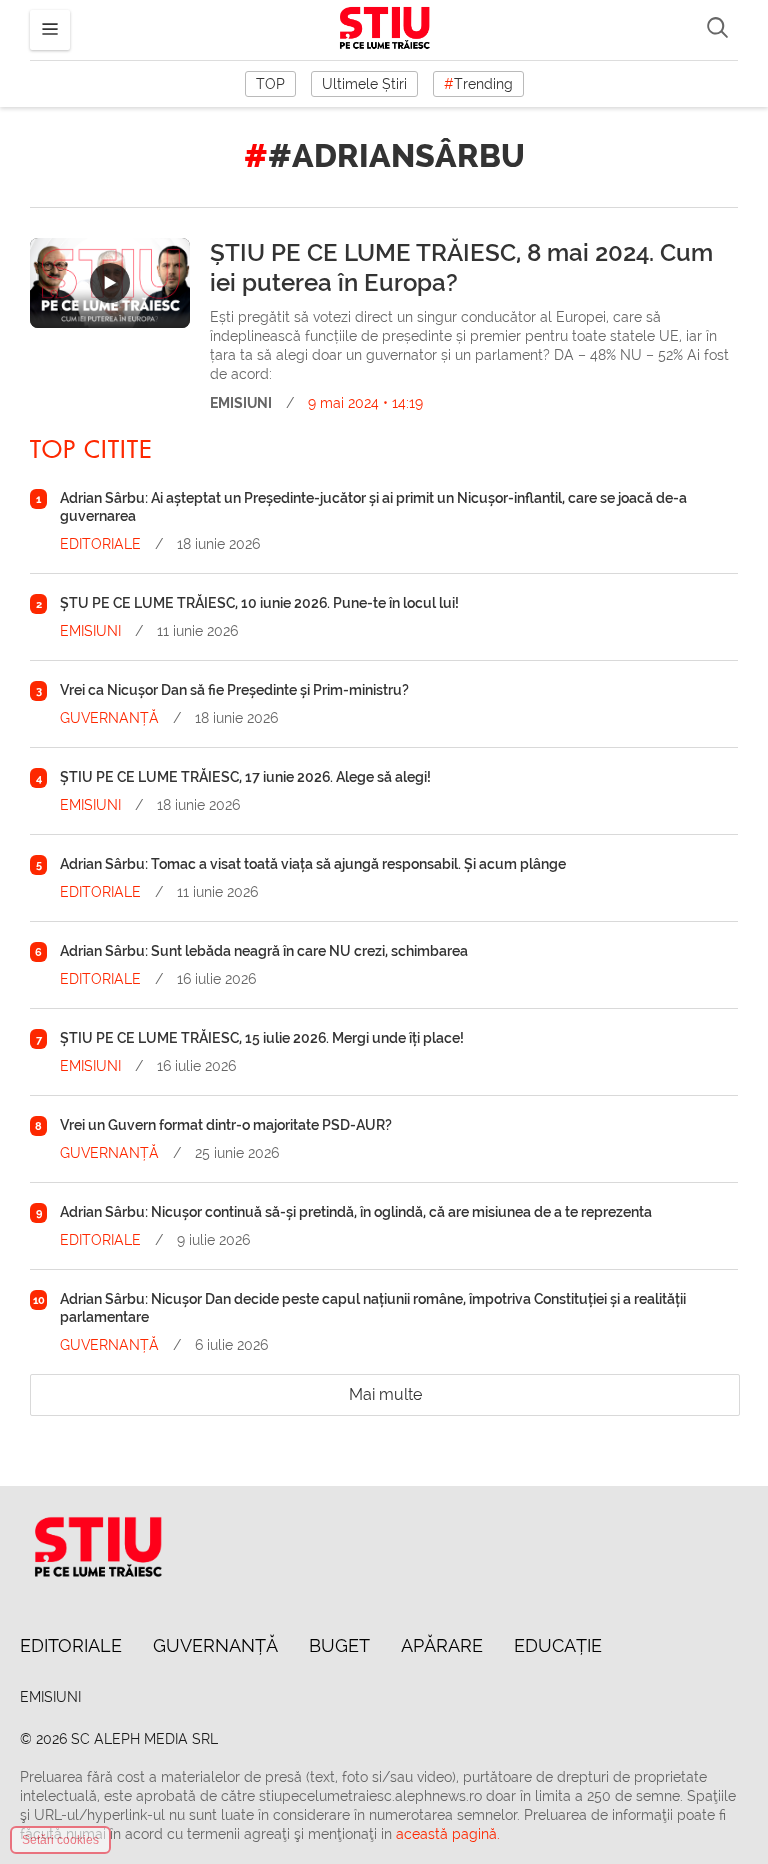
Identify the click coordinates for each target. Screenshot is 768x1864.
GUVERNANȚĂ (109, 718)
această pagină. (448, 1834)
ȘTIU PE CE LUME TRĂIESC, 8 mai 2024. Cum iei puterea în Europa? (461, 268)
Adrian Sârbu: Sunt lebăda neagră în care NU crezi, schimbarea (264, 951)
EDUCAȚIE (558, 1645)
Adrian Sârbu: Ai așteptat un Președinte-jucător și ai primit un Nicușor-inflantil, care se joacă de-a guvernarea (373, 507)
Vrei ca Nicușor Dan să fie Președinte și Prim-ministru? (234, 690)
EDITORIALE (100, 544)
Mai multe (385, 1394)
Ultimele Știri (364, 84)
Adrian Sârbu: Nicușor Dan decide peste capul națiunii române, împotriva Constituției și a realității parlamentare (373, 1308)
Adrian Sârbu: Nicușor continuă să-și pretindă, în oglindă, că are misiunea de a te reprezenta (356, 1212)
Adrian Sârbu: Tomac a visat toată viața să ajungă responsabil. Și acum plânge (313, 864)
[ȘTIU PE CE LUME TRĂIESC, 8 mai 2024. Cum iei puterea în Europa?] (110, 283)
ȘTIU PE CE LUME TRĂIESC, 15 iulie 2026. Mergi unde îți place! (262, 1038)
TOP (270, 84)
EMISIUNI (241, 403)
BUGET (339, 1645)
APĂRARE (442, 1645)
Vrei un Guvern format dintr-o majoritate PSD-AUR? (226, 1125)
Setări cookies (60, 1840)
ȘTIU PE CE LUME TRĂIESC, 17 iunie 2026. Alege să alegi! (245, 777)
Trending (478, 84)
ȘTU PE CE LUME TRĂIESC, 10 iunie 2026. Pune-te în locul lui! (259, 603)
